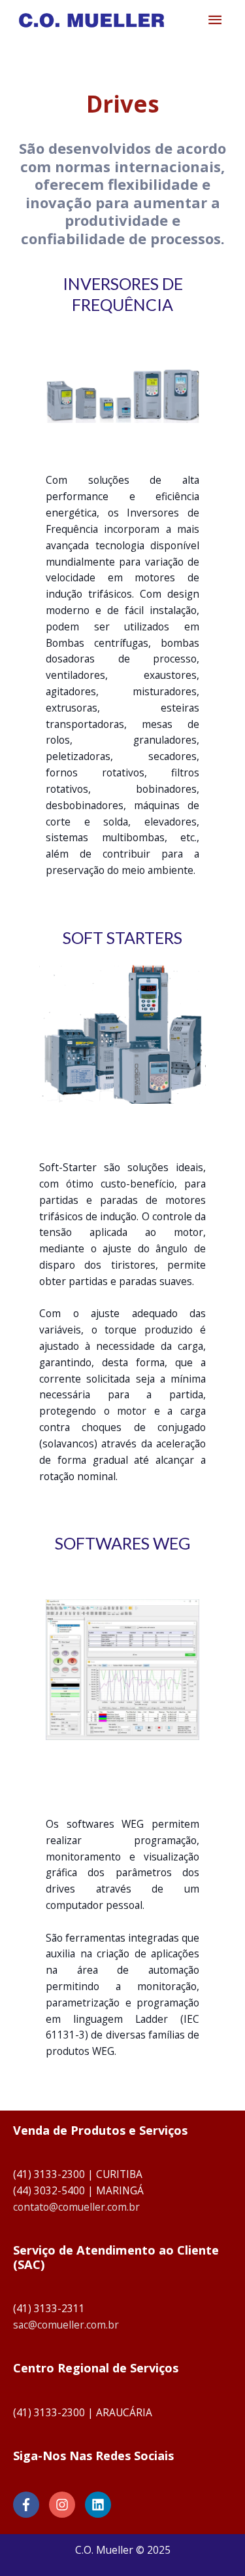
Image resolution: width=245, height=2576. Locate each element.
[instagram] (66, 2505)
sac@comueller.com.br (66, 2325)
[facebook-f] (30, 2505)
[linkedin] (100, 2505)
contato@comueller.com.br (76, 2207)
